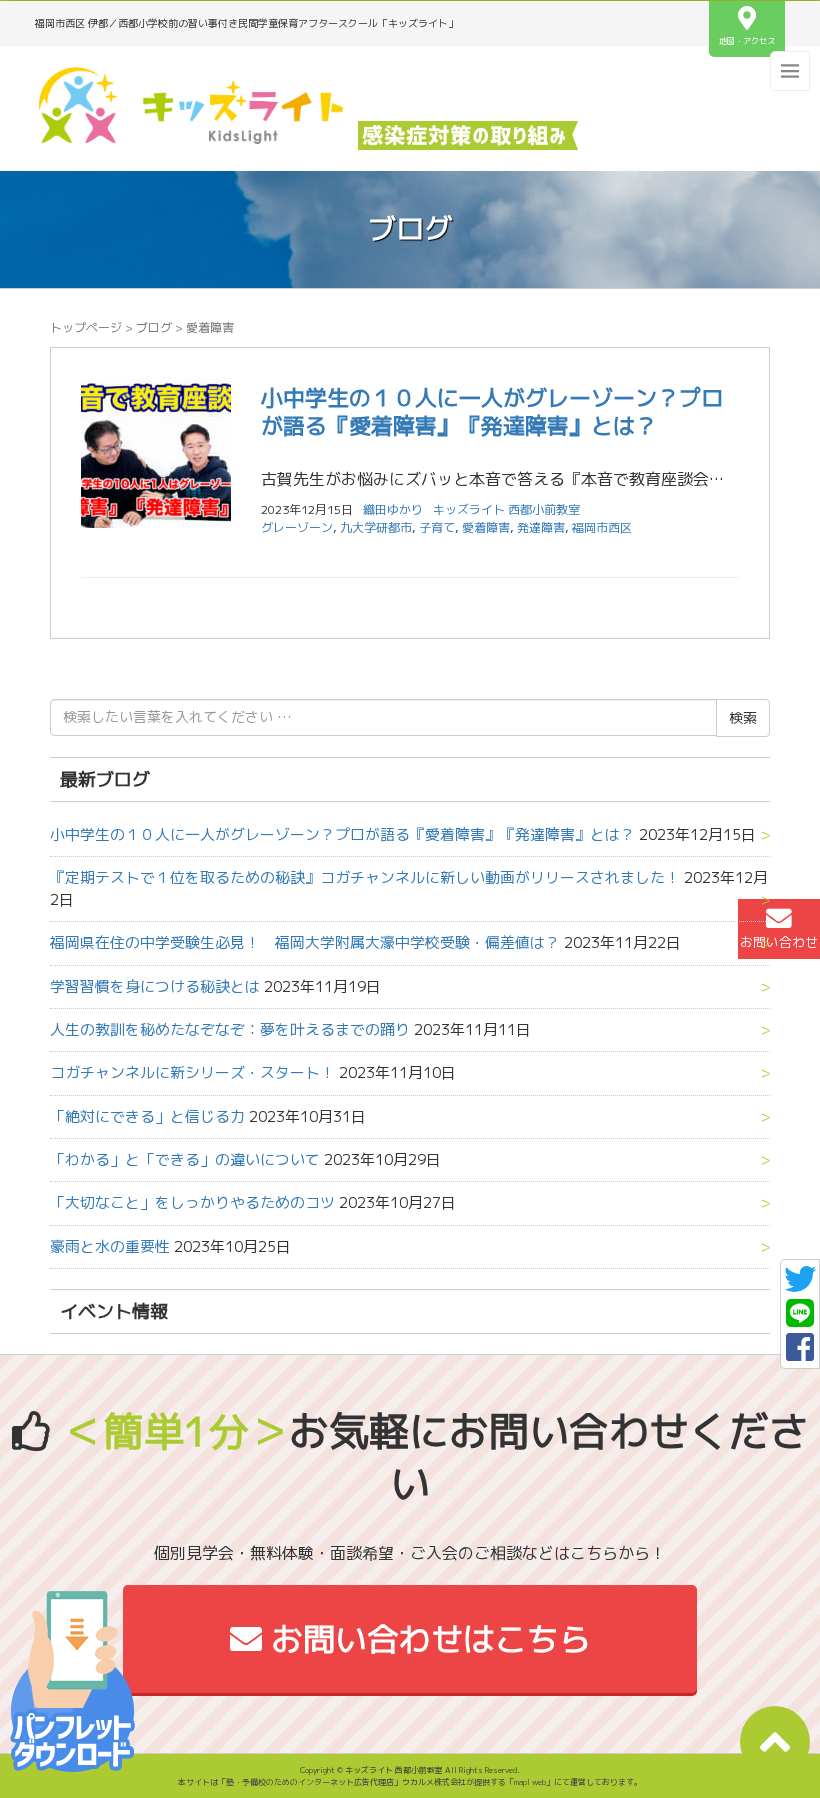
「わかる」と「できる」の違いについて (185, 1159)
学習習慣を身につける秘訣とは (155, 986)
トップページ (86, 327)
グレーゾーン (297, 527)
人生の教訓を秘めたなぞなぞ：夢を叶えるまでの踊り (230, 1029)
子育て (437, 527)
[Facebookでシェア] (800, 1353)
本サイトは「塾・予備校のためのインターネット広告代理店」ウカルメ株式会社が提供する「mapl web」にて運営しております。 (410, 1782)
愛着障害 (486, 527)
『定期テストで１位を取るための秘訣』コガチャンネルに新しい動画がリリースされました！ (365, 877)
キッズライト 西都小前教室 (506, 509)
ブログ (154, 327)
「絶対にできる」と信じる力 (147, 1116)
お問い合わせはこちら (426, 1639)
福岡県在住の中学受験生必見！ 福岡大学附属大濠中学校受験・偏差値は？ (305, 942)
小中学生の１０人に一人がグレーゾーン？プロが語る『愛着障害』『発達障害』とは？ (492, 412)
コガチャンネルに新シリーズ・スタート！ (192, 1072)
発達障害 (541, 527)
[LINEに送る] (800, 1319)
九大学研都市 (376, 527)
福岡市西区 (602, 527)
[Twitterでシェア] (800, 1285)
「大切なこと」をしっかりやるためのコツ (192, 1202)
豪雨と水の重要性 (110, 1246)
